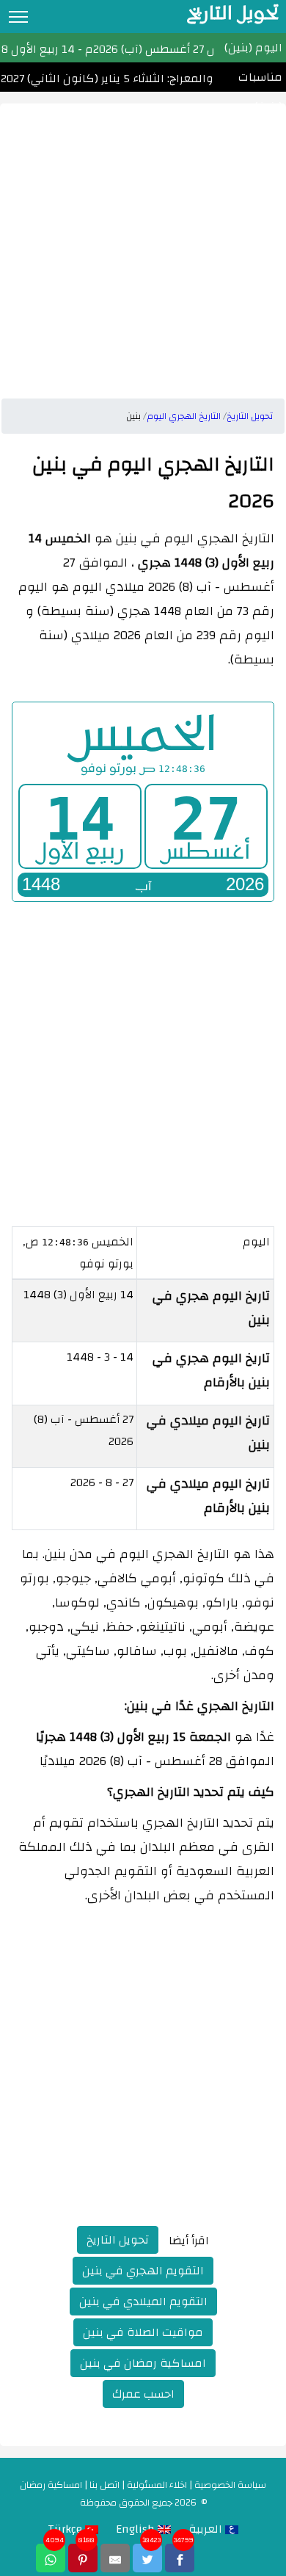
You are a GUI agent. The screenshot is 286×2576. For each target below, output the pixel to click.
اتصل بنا (104, 2485)
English (137, 2529)
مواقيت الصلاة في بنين (143, 2332)
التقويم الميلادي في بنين (143, 2302)
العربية (207, 2529)
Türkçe (66, 2529)
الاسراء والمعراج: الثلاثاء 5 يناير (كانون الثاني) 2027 (127, 79)
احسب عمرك (143, 2394)
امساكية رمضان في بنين (143, 2363)
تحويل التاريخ (118, 2240)
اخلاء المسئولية (157, 2485)
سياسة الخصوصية (230, 2485)
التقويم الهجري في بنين (143, 2271)
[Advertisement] (143, 247)
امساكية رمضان (51, 2485)
